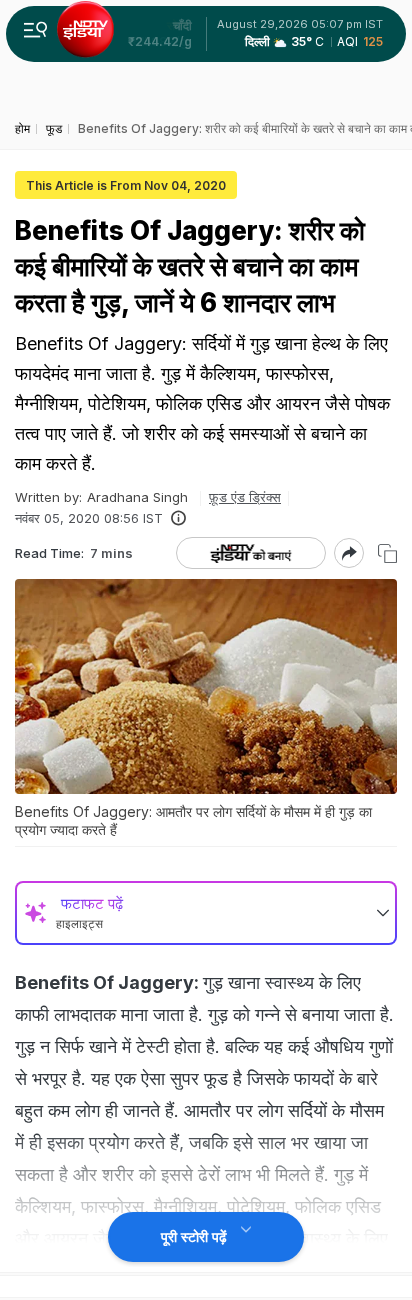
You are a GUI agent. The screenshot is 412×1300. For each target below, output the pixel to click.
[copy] (387, 553)
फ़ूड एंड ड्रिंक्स (245, 497)
